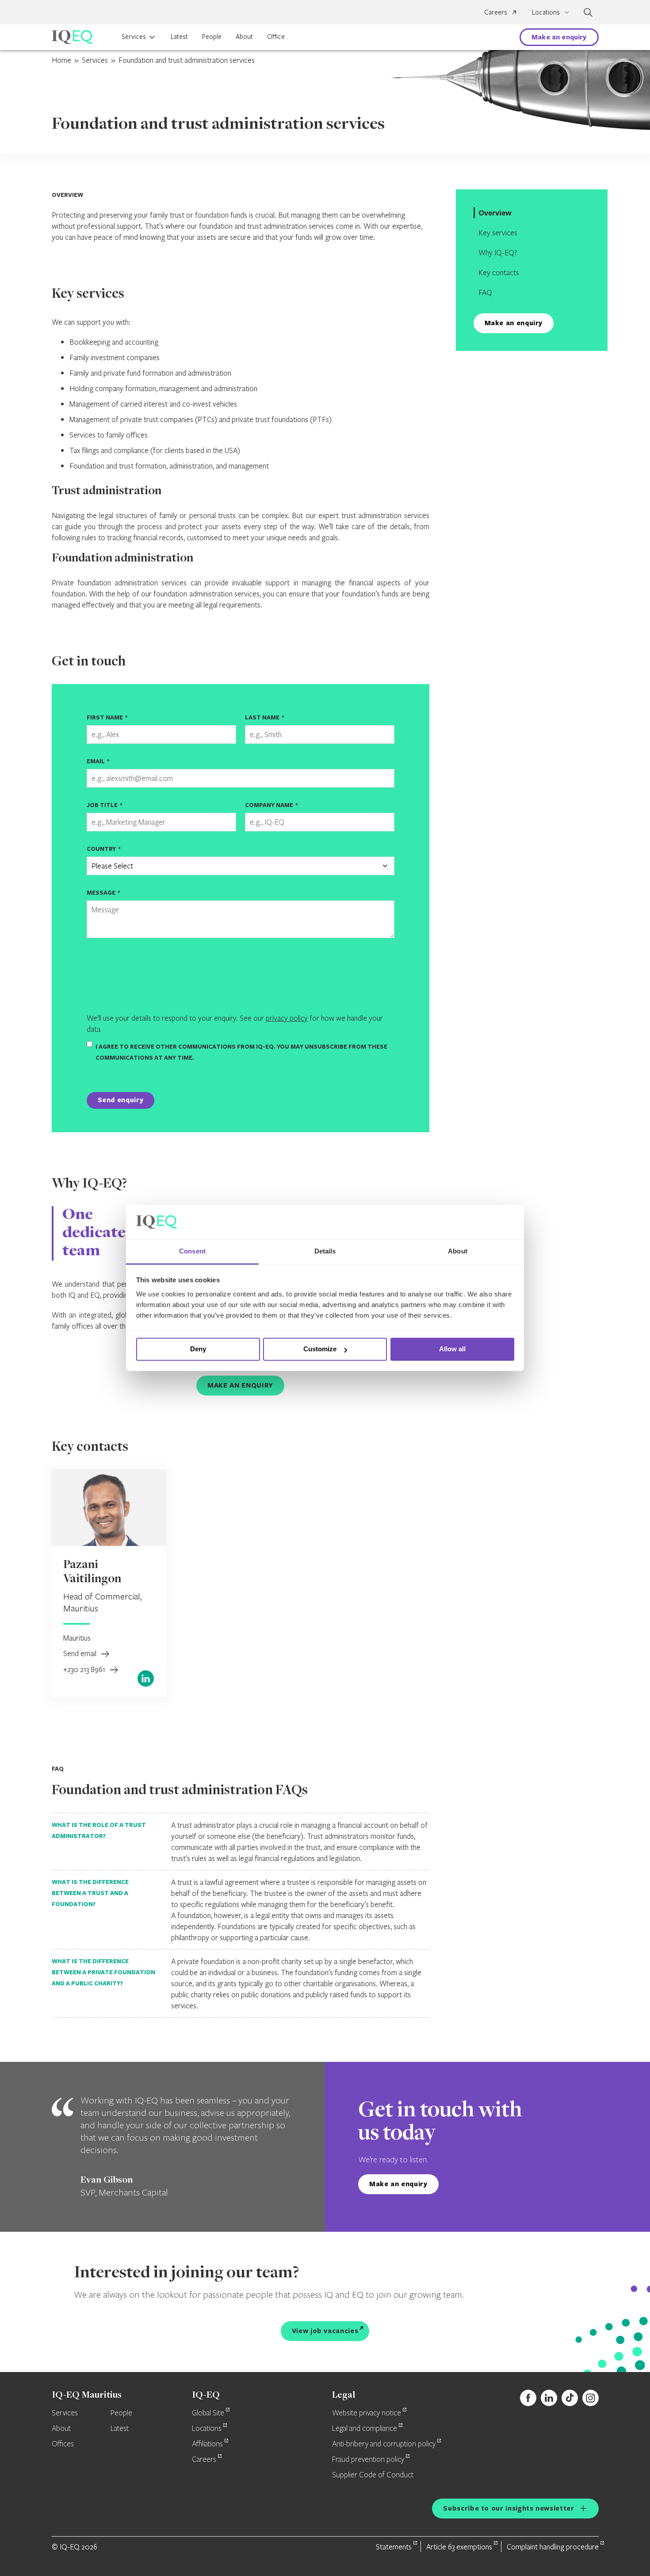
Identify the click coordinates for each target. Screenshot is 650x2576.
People (212, 36)
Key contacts (499, 272)
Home (61, 60)
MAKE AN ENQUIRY (240, 1385)
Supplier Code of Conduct (373, 2475)
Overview (495, 213)
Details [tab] (325, 1251)
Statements (394, 2547)
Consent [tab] (192, 1251)
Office (276, 36)
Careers (496, 12)
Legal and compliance (365, 2429)
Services (134, 36)
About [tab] (458, 1251)
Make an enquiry (559, 37)
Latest (179, 36)
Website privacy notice (367, 2413)
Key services (498, 233)
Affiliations (207, 2444)
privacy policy (287, 1018)
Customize (320, 1349)
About (244, 36)
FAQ (485, 292)
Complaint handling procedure (553, 2547)
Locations (207, 2429)
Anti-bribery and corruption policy (384, 2444)
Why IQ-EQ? (498, 252)
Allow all (452, 1349)
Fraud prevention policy (368, 2460)
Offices (63, 2444)
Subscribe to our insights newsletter (509, 2508)
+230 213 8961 (85, 1669)
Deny (198, 1349)
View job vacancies (325, 2331)
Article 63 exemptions (459, 2547)
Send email (81, 1653)
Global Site (208, 2413)
